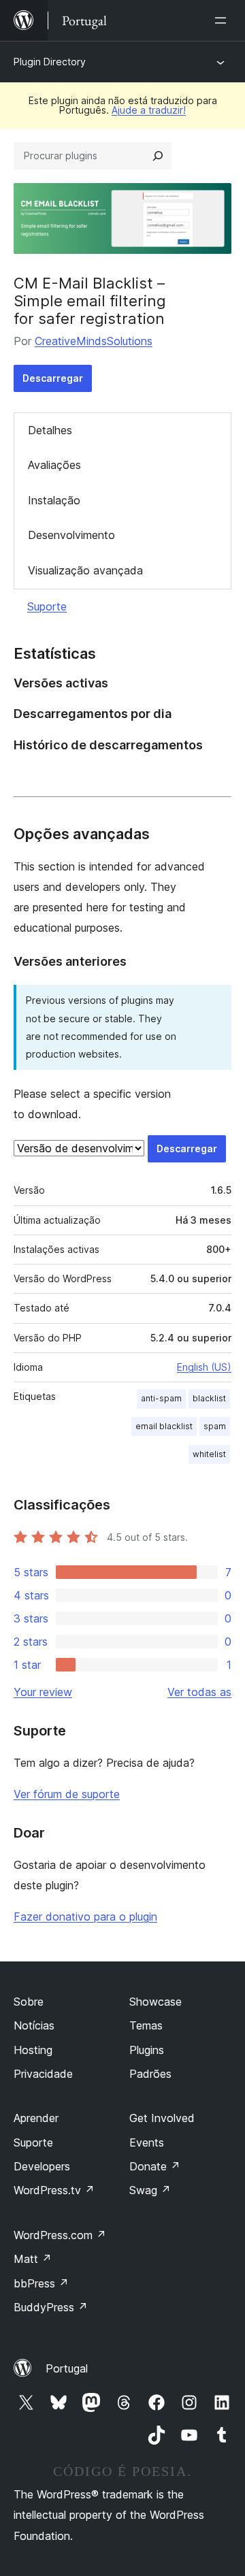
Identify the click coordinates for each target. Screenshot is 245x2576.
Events (147, 2142)
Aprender (36, 2118)
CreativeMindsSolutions (94, 341)
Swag (150, 2190)
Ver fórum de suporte (67, 1794)
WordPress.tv (54, 2190)
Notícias (34, 2025)
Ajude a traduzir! (149, 110)
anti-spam (161, 1398)
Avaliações (54, 465)
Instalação (54, 500)
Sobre (29, 2002)
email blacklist (164, 1426)
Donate (155, 2166)
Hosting (33, 2050)
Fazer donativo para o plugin (85, 1917)
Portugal (67, 2368)
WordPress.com (60, 2235)
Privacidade (43, 2074)
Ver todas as (199, 1692)
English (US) (204, 1367)
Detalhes (50, 430)
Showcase (156, 2002)
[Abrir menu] (223, 20)
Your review (43, 1692)
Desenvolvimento (71, 535)
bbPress (41, 2283)
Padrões (150, 2074)
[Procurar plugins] (158, 156)
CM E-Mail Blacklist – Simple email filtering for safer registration (90, 301)
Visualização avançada (85, 570)
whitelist (209, 1454)
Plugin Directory (50, 62)
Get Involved (162, 2118)
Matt (33, 2259)
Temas (146, 2025)
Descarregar (53, 378)
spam (215, 1426)
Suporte (47, 606)
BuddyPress (51, 2307)
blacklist (209, 1398)
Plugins (147, 2050)
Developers (42, 2166)
